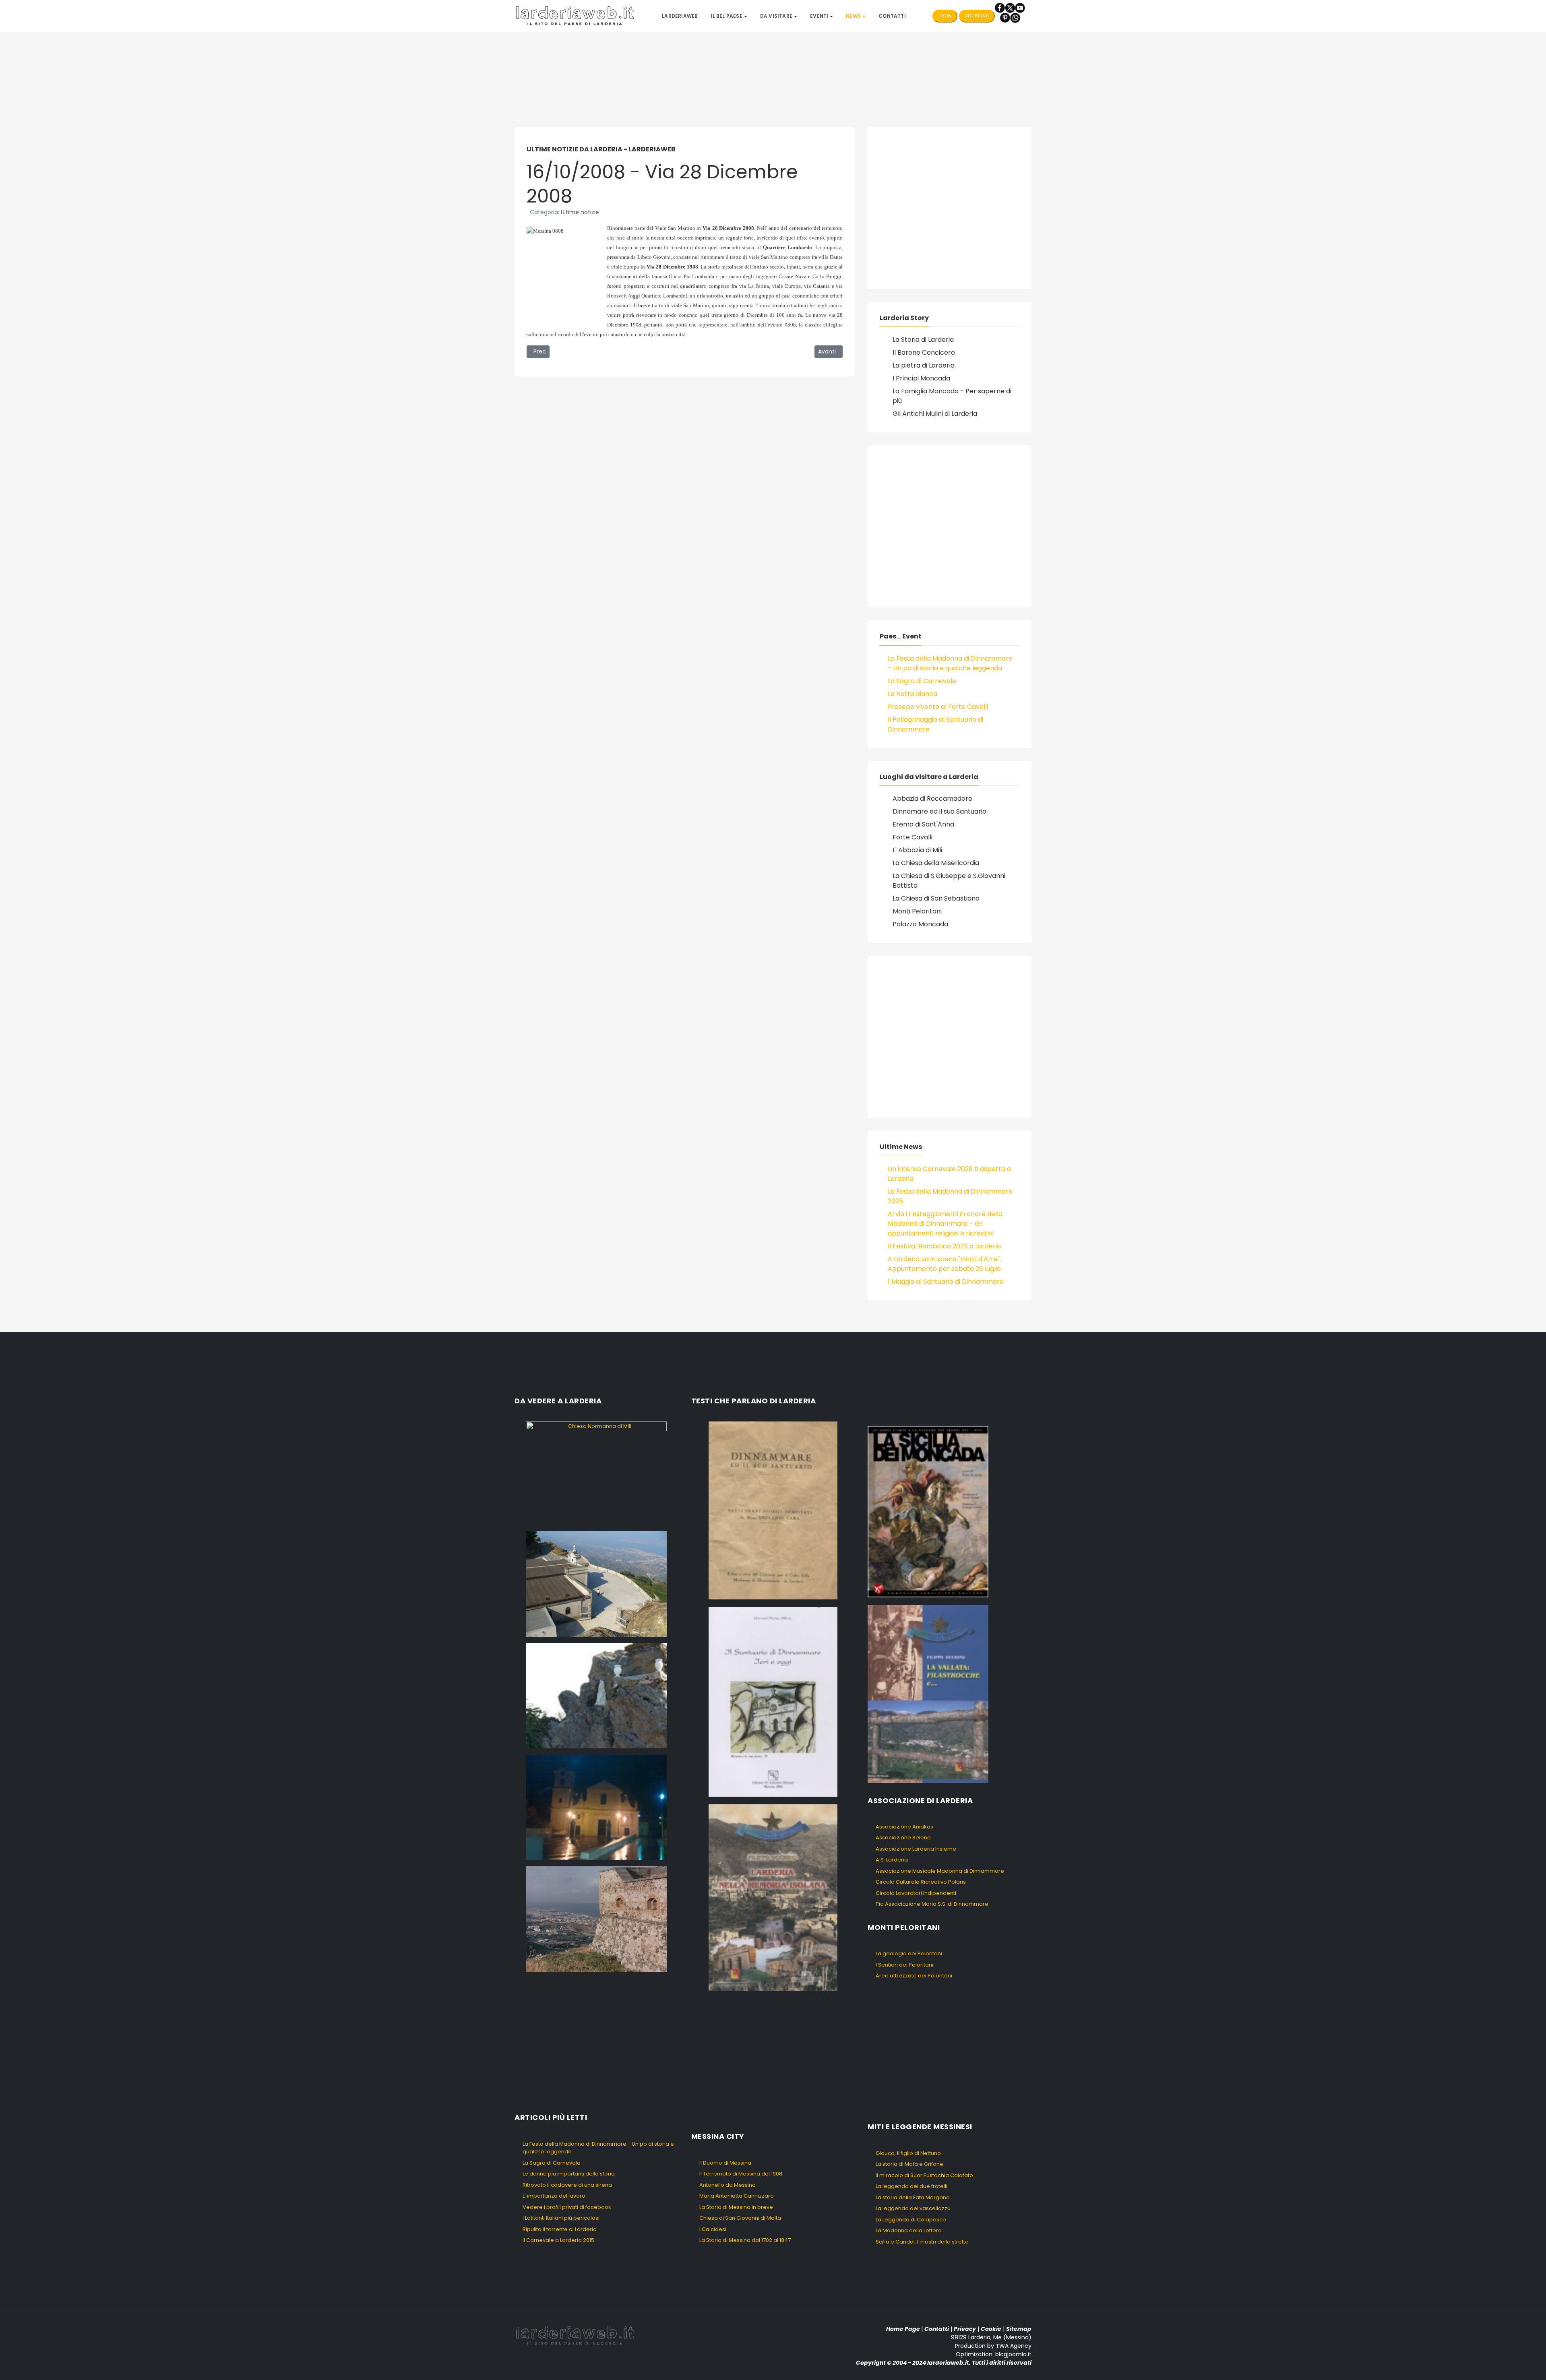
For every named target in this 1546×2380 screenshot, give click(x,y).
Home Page (903, 2329)
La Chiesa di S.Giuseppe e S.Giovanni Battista (949, 881)
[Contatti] (1015, 18)
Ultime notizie (580, 212)
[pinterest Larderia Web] (1005, 18)
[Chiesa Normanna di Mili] (596, 1473)
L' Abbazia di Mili (917, 850)
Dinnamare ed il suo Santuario (939, 811)
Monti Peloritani (917, 911)
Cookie (991, 2329)
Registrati (977, 16)
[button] (729, 16)
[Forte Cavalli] (596, 1919)
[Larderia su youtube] (1020, 7)
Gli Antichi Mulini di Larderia (935, 414)
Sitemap (1019, 2329)
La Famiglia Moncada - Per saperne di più (952, 396)
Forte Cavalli (913, 837)
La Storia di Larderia (923, 340)
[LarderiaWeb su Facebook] (1000, 7)
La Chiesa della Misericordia (936, 863)
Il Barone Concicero (924, 352)
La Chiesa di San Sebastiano (936, 898)
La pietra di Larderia (924, 365)
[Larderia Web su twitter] (1010, 7)
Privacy (965, 2329)
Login (945, 16)
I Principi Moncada (921, 378)
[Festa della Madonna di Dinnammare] (596, 1695)
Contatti (937, 2329)
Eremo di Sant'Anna (923, 824)
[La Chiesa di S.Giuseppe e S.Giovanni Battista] (596, 1807)
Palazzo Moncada (920, 924)
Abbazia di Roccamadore (932, 798)
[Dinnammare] (596, 1584)
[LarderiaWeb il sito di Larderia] (575, 15)
